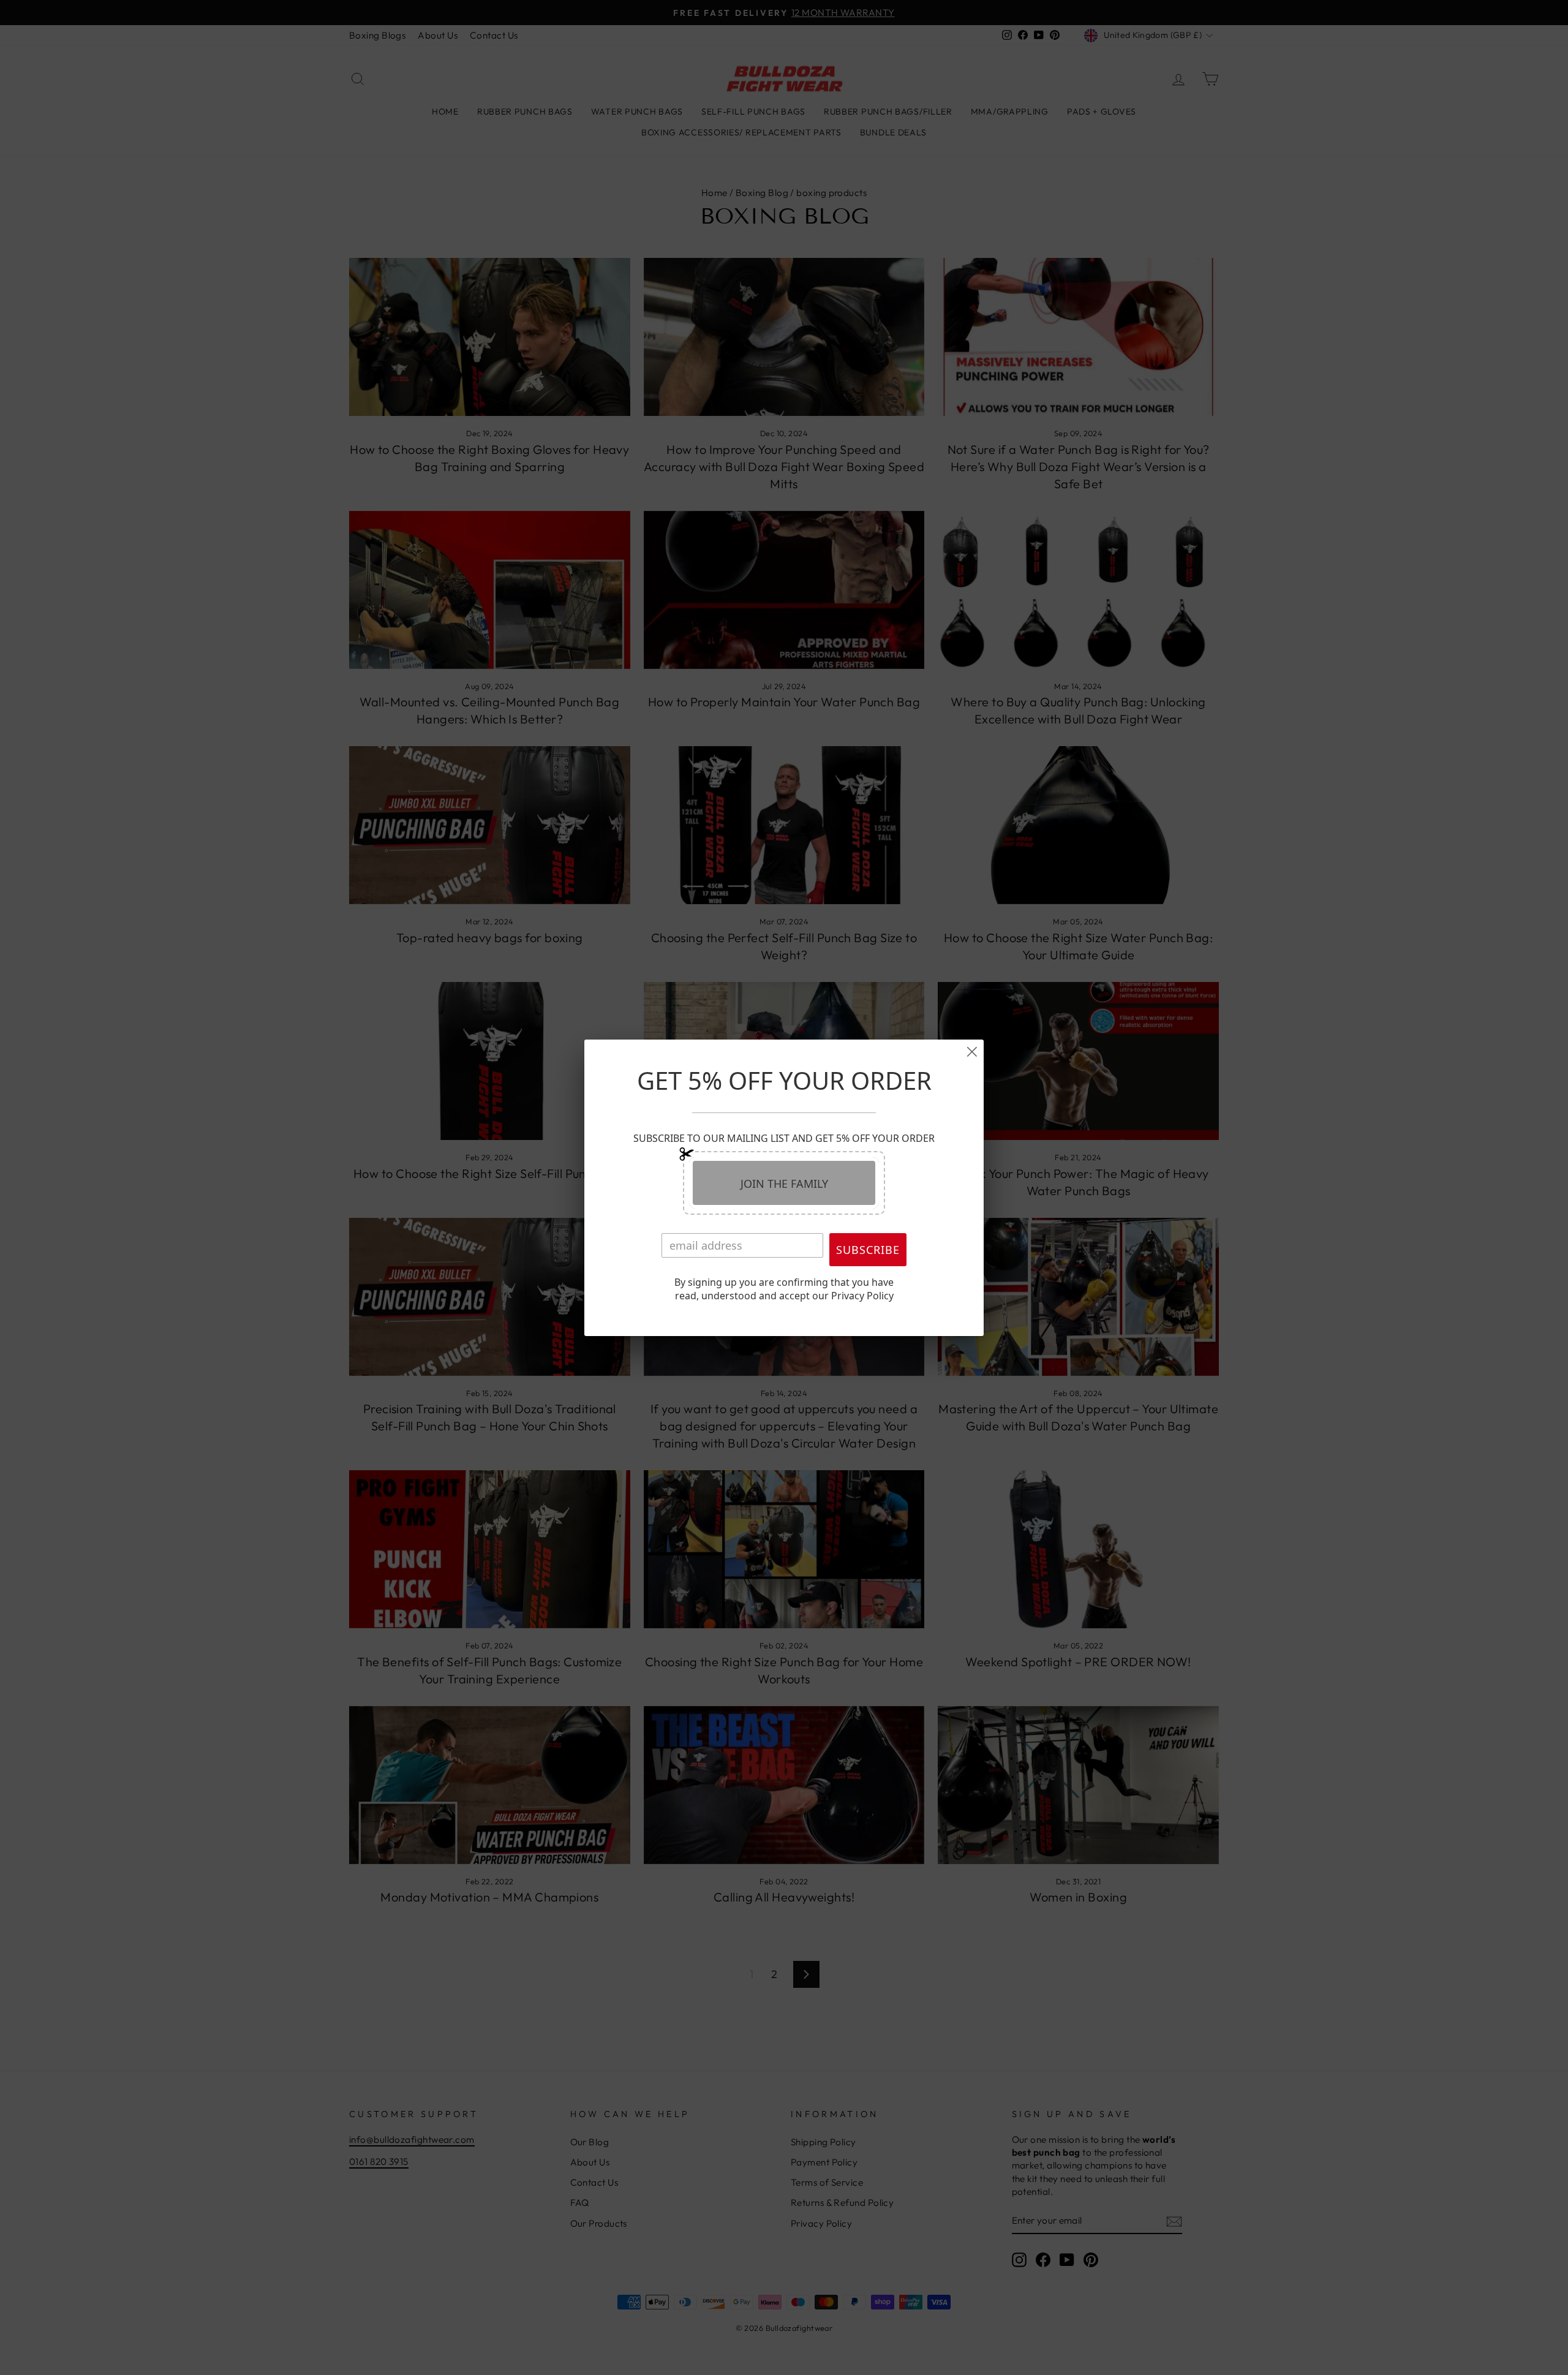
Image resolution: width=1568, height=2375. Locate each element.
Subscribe (868, 1250)
